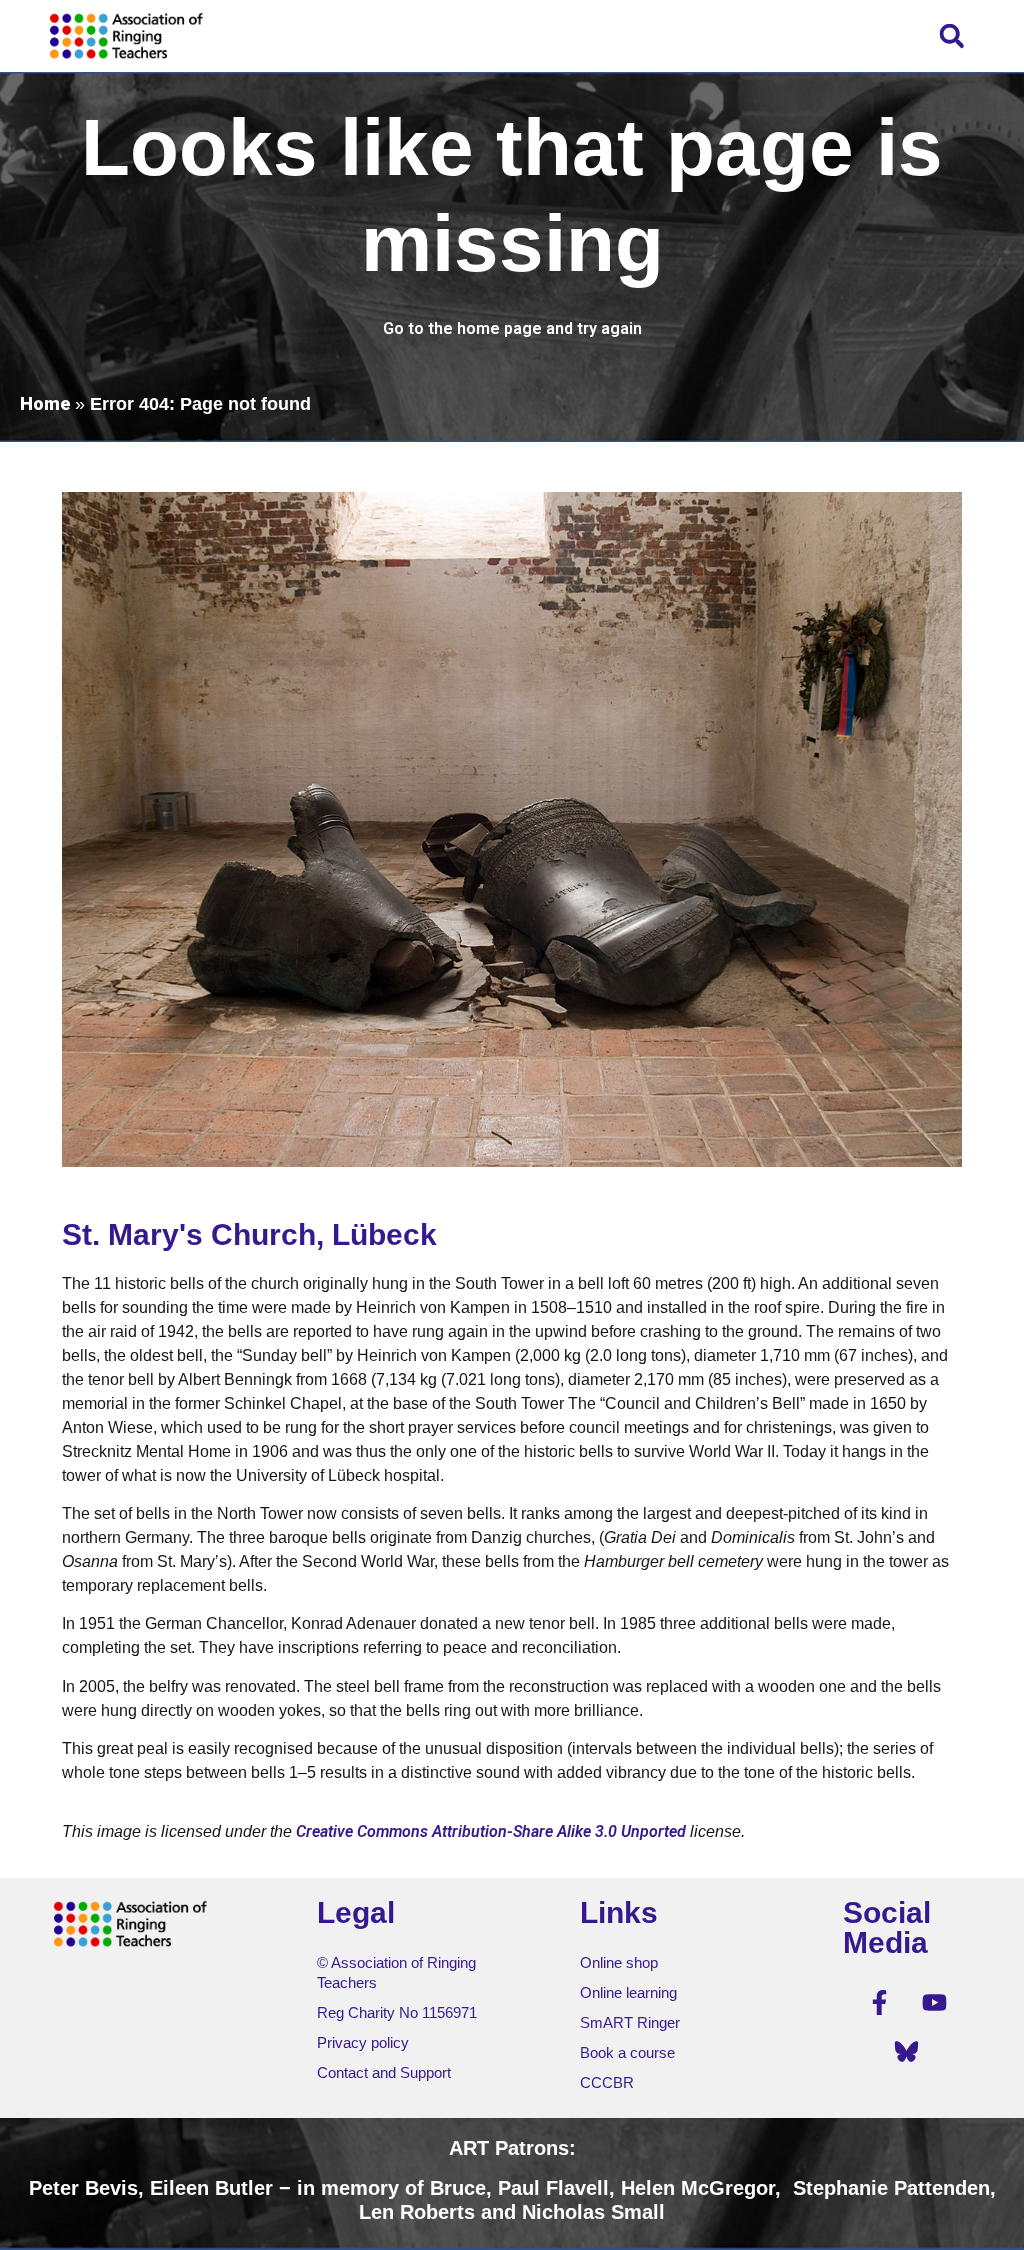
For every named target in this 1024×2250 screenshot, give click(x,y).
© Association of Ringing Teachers (396, 1972)
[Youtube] (934, 2003)
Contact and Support (384, 2072)
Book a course (627, 2052)
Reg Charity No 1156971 (397, 2012)
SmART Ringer (630, 2022)
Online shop (619, 1962)
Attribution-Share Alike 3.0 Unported (559, 1831)
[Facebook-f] (879, 2003)
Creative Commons (362, 1831)
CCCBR (607, 2082)
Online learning (628, 1992)
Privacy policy (363, 2042)
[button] (951, 35)
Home (45, 403)
